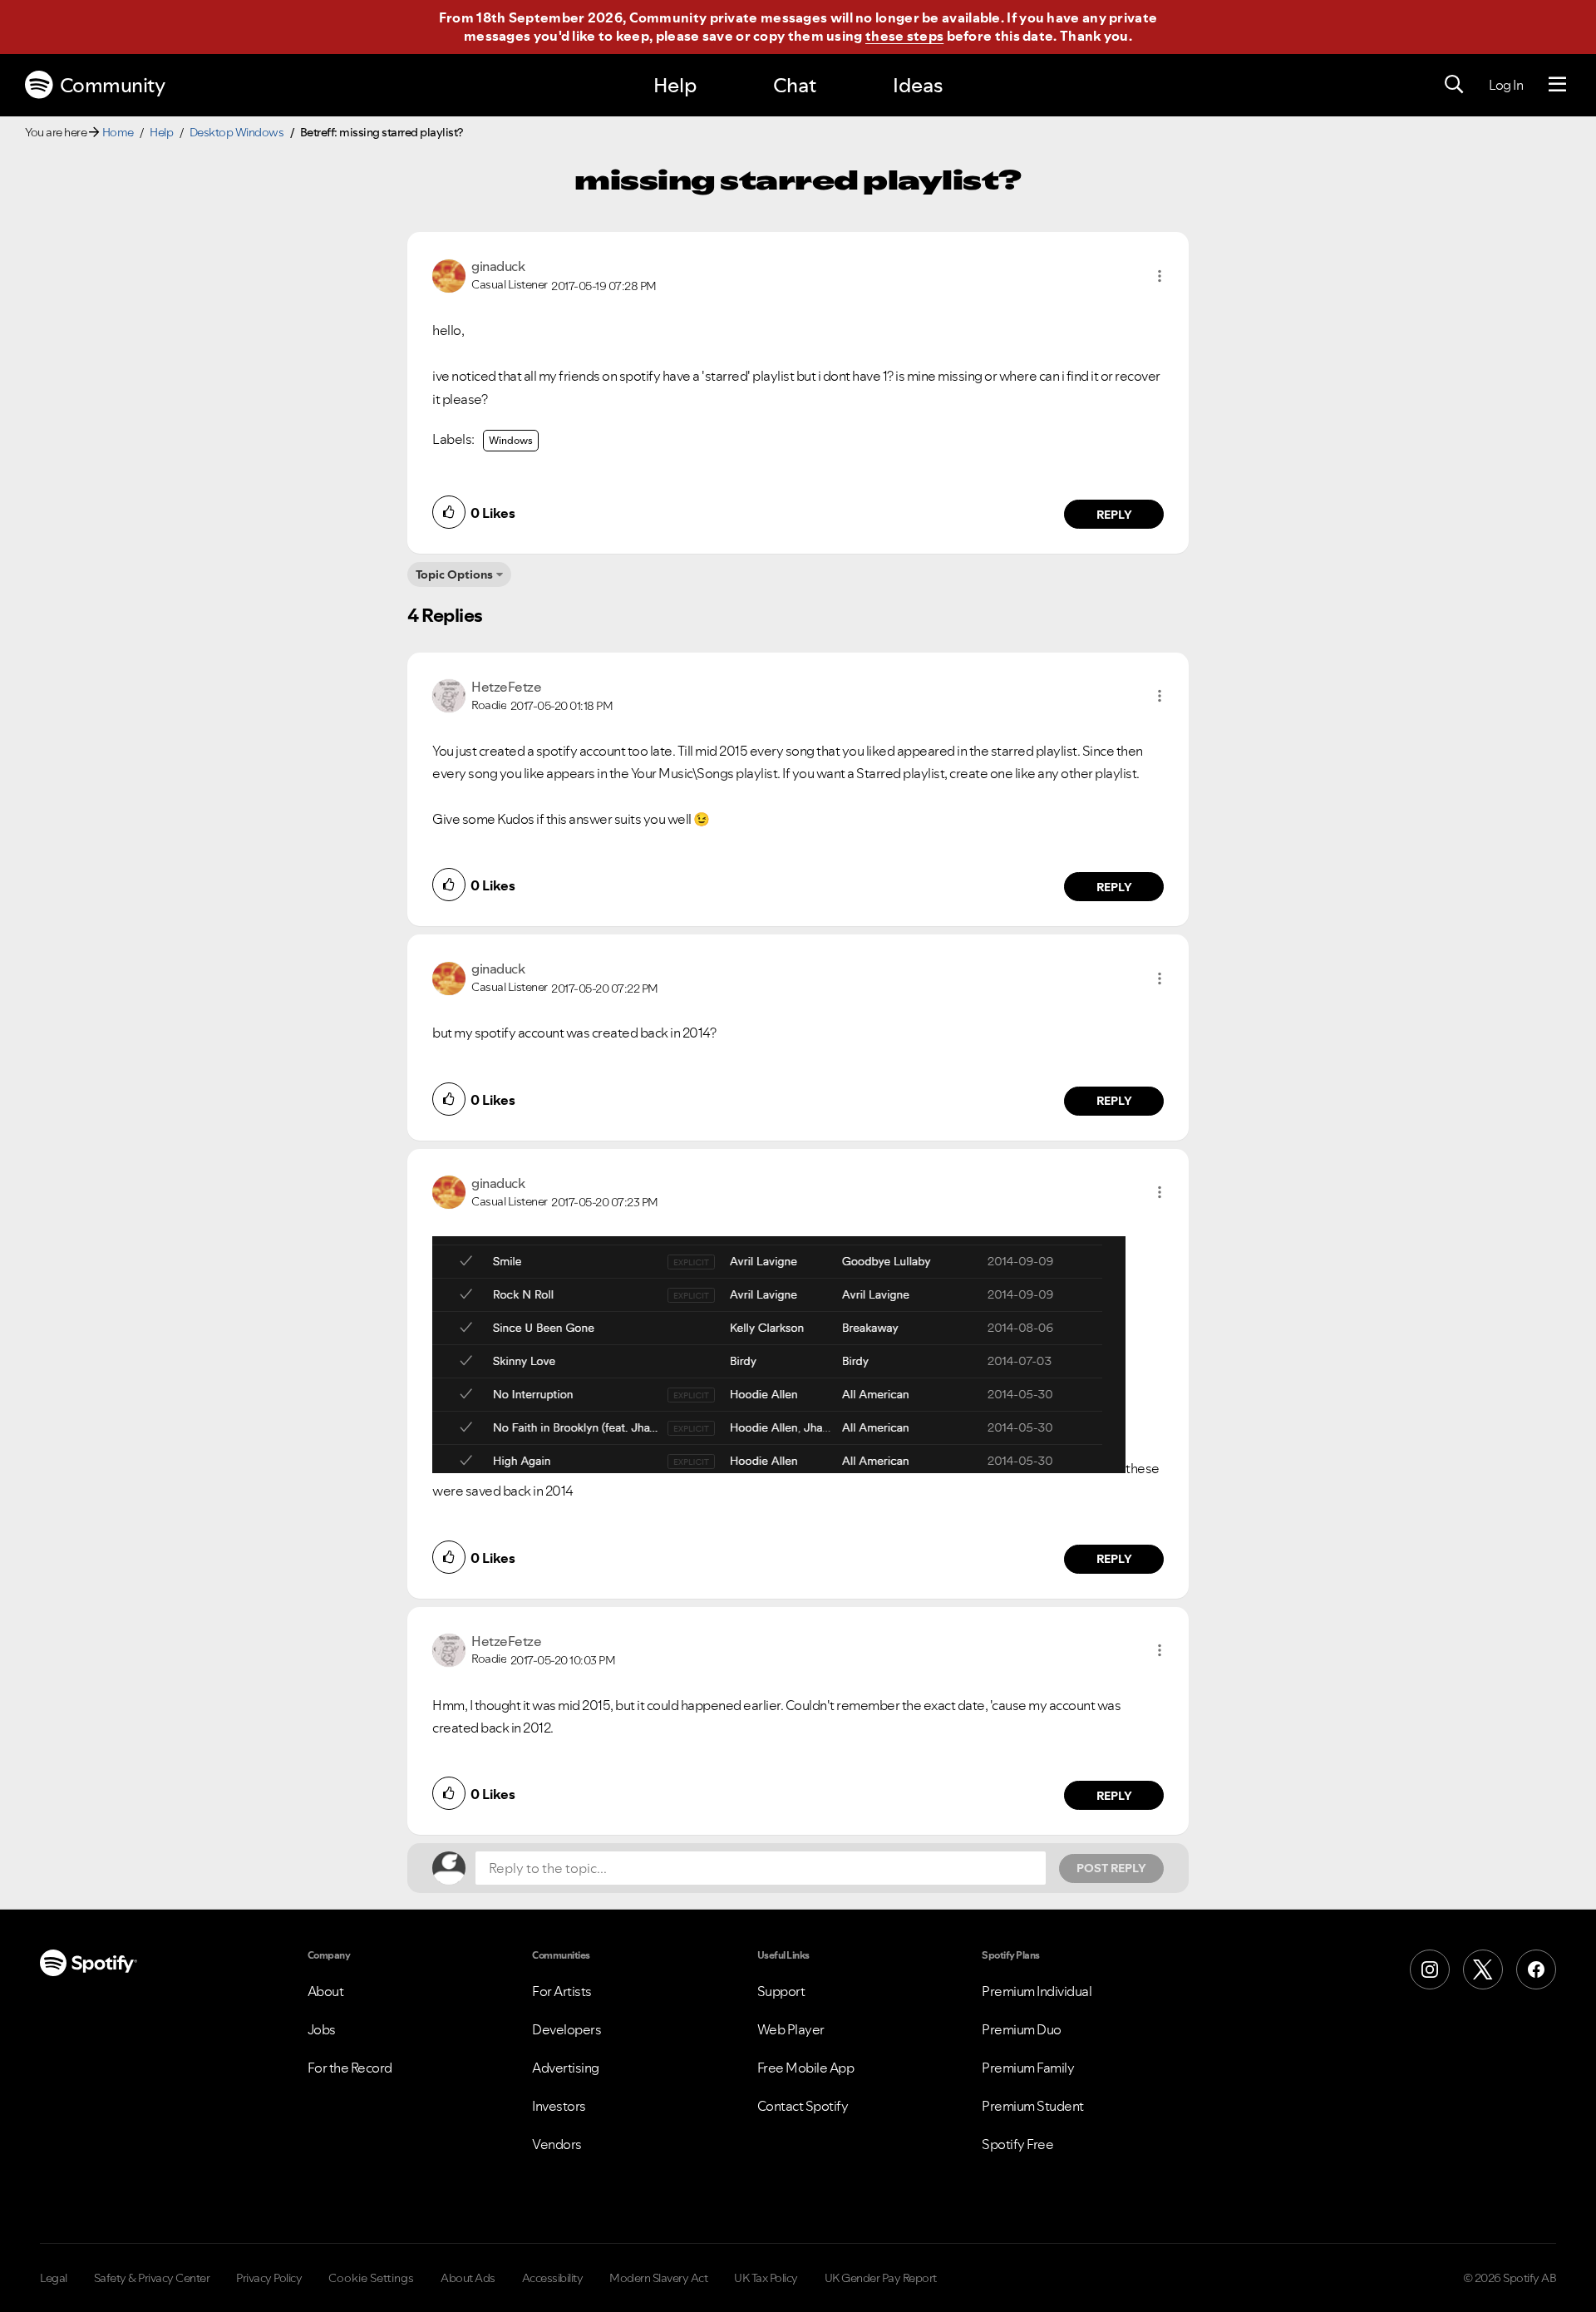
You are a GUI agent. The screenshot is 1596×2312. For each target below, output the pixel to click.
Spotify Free (1017, 2144)
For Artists (562, 1991)
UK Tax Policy (766, 2278)
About (326, 1991)
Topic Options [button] (454, 574)
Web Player (791, 2029)
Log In (1506, 85)
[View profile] (449, 274)
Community (113, 85)
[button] (1160, 276)
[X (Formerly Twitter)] (1483, 1969)
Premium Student (1033, 2106)
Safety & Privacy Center (152, 2278)
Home (118, 132)
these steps (904, 36)
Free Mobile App (806, 2068)
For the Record (350, 2068)
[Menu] (1557, 85)
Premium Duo (1022, 2029)
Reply (1114, 515)
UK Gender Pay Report (881, 2278)
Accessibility (553, 2278)
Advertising (566, 2068)
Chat (795, 85)
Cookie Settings (371, 2278)
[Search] (1454, 85)
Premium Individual (1037, 1991)
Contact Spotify (803, 2106)
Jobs (322, 2029)
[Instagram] (1430, 1969)
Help (675, 85)
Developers (566, 2029)
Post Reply (1111, 1868)
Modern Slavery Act (658, 2278)
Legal (54, 2278)
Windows (511, 440)
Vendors (557, 2144)
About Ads (468, 2278)
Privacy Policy (269, 2278)
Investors (559, 2106)
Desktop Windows (237, 132)
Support (781, 1991)
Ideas (918, 85)
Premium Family (1028, 2068)
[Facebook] (1536, 1969)
